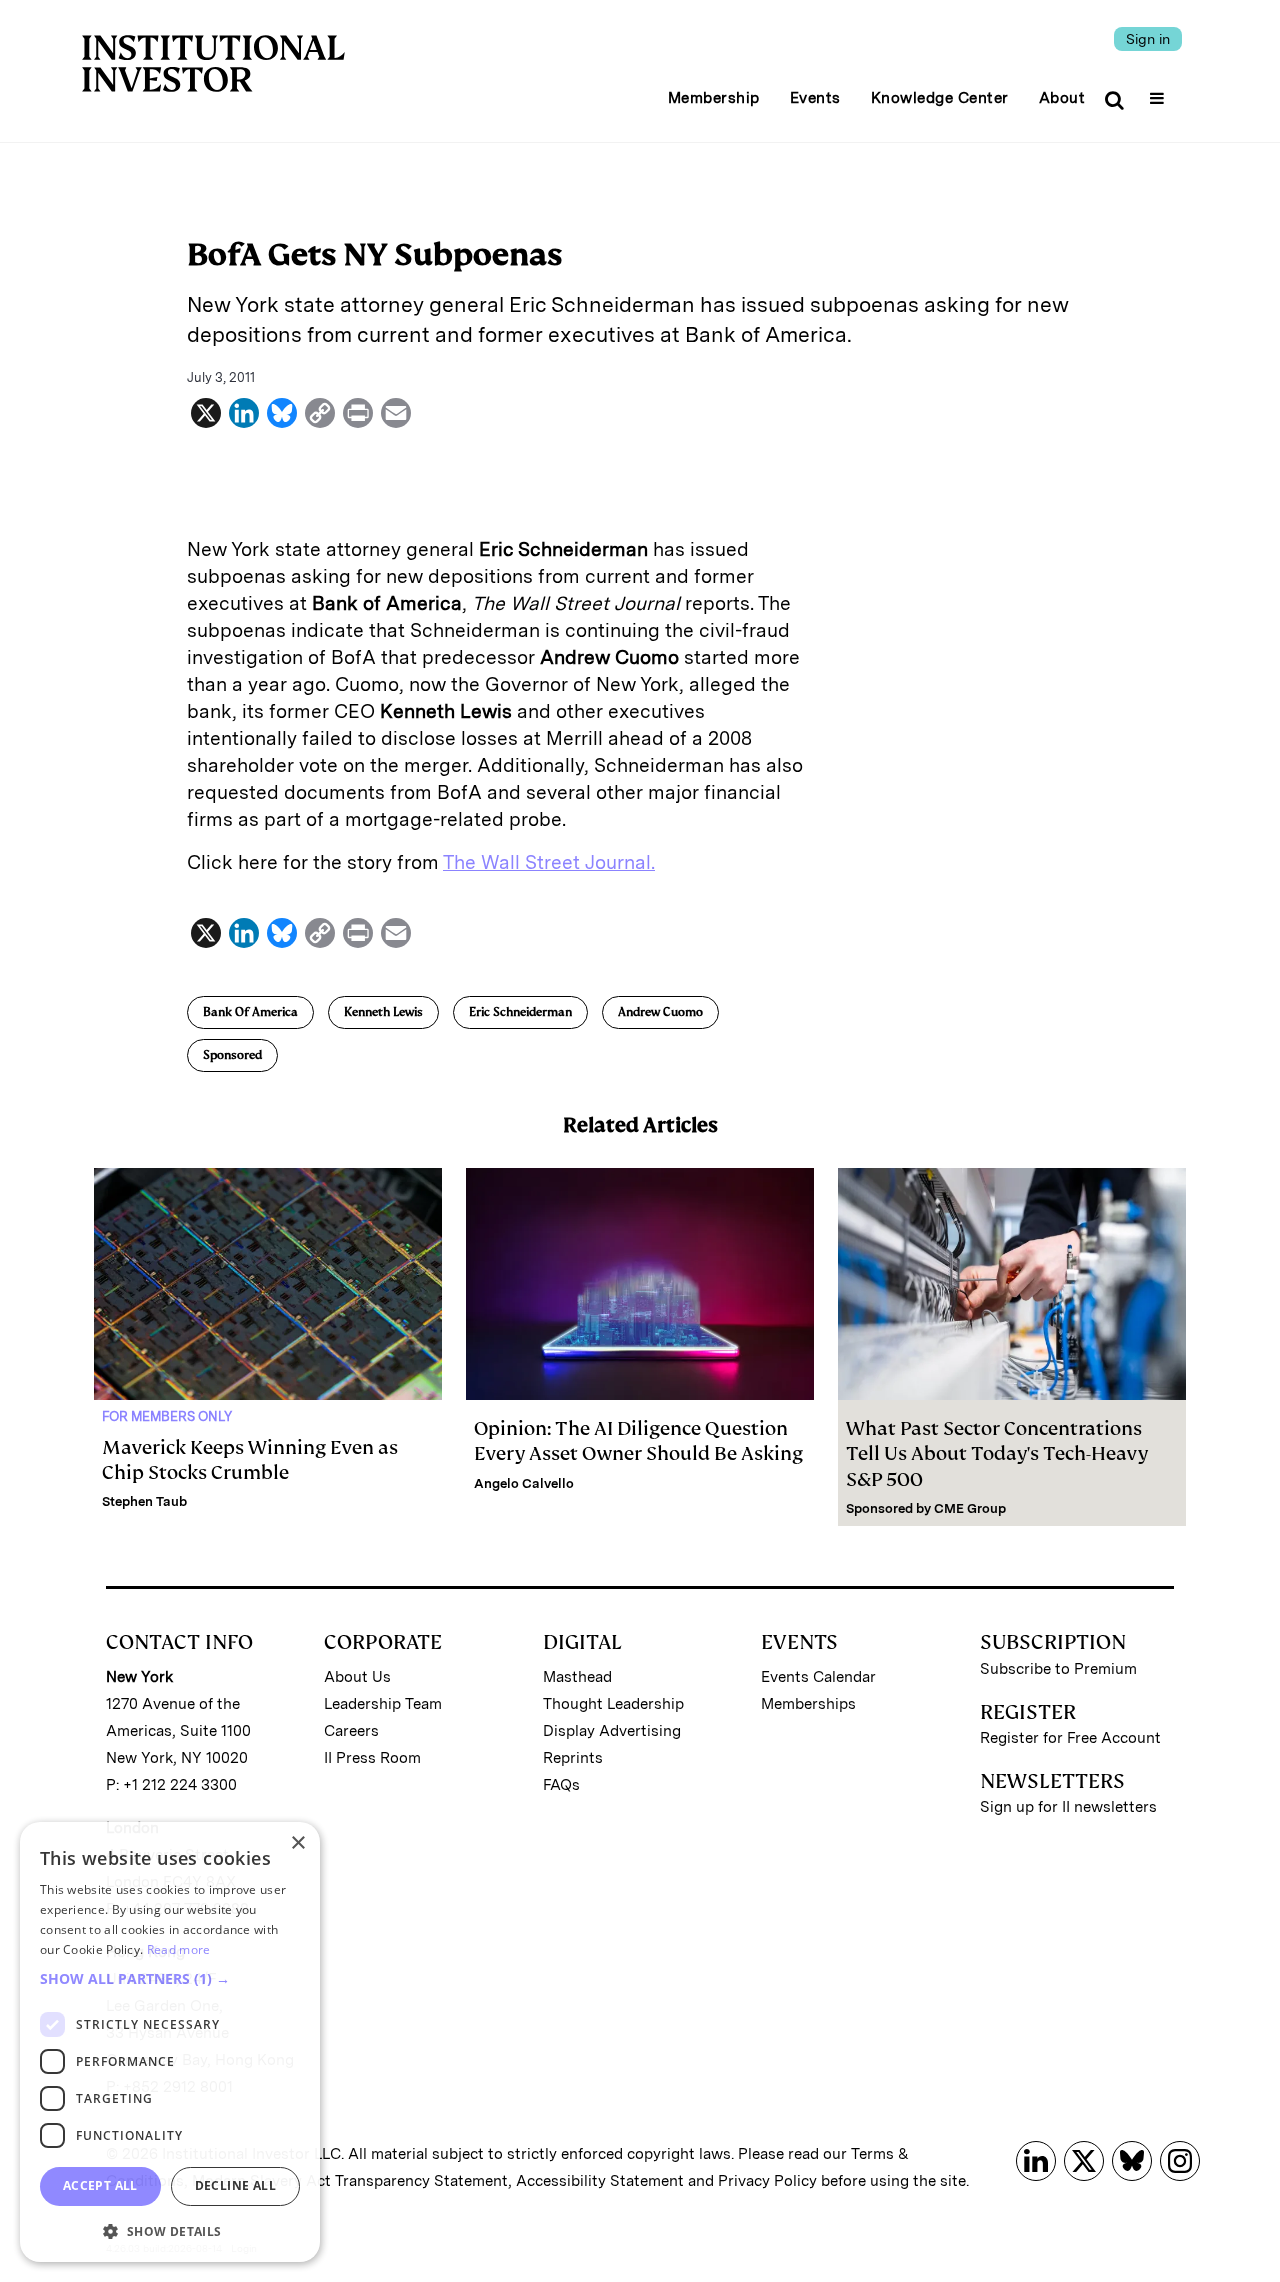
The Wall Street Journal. (549, 862)
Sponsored (232, 1055)
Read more (179, 1949)
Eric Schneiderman (520, 1012)
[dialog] (170, 2042)
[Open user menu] (1159, 92)
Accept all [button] (100, 2185)
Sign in (1148, 39)
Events (815, 98)
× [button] (297, 1843)
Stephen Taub (144, 1501)
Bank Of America (250, 1012)
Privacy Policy (767, 2181)
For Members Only (167, 1416)
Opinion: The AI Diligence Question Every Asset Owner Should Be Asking (638, 1441)
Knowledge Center (940, 98)
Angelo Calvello (524, 1483)
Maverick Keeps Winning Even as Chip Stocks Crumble (250, 1460)
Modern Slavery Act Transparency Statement (350, 2181)
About (1062, 98)
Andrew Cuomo (660, 1012)
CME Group (970, 1508)
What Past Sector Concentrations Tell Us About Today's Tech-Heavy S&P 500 (997, 1453)
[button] (170, 1979)
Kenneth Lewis (383, 1012)
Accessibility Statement (600, 2181)
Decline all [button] (235, 2185)
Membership (714, 98)
